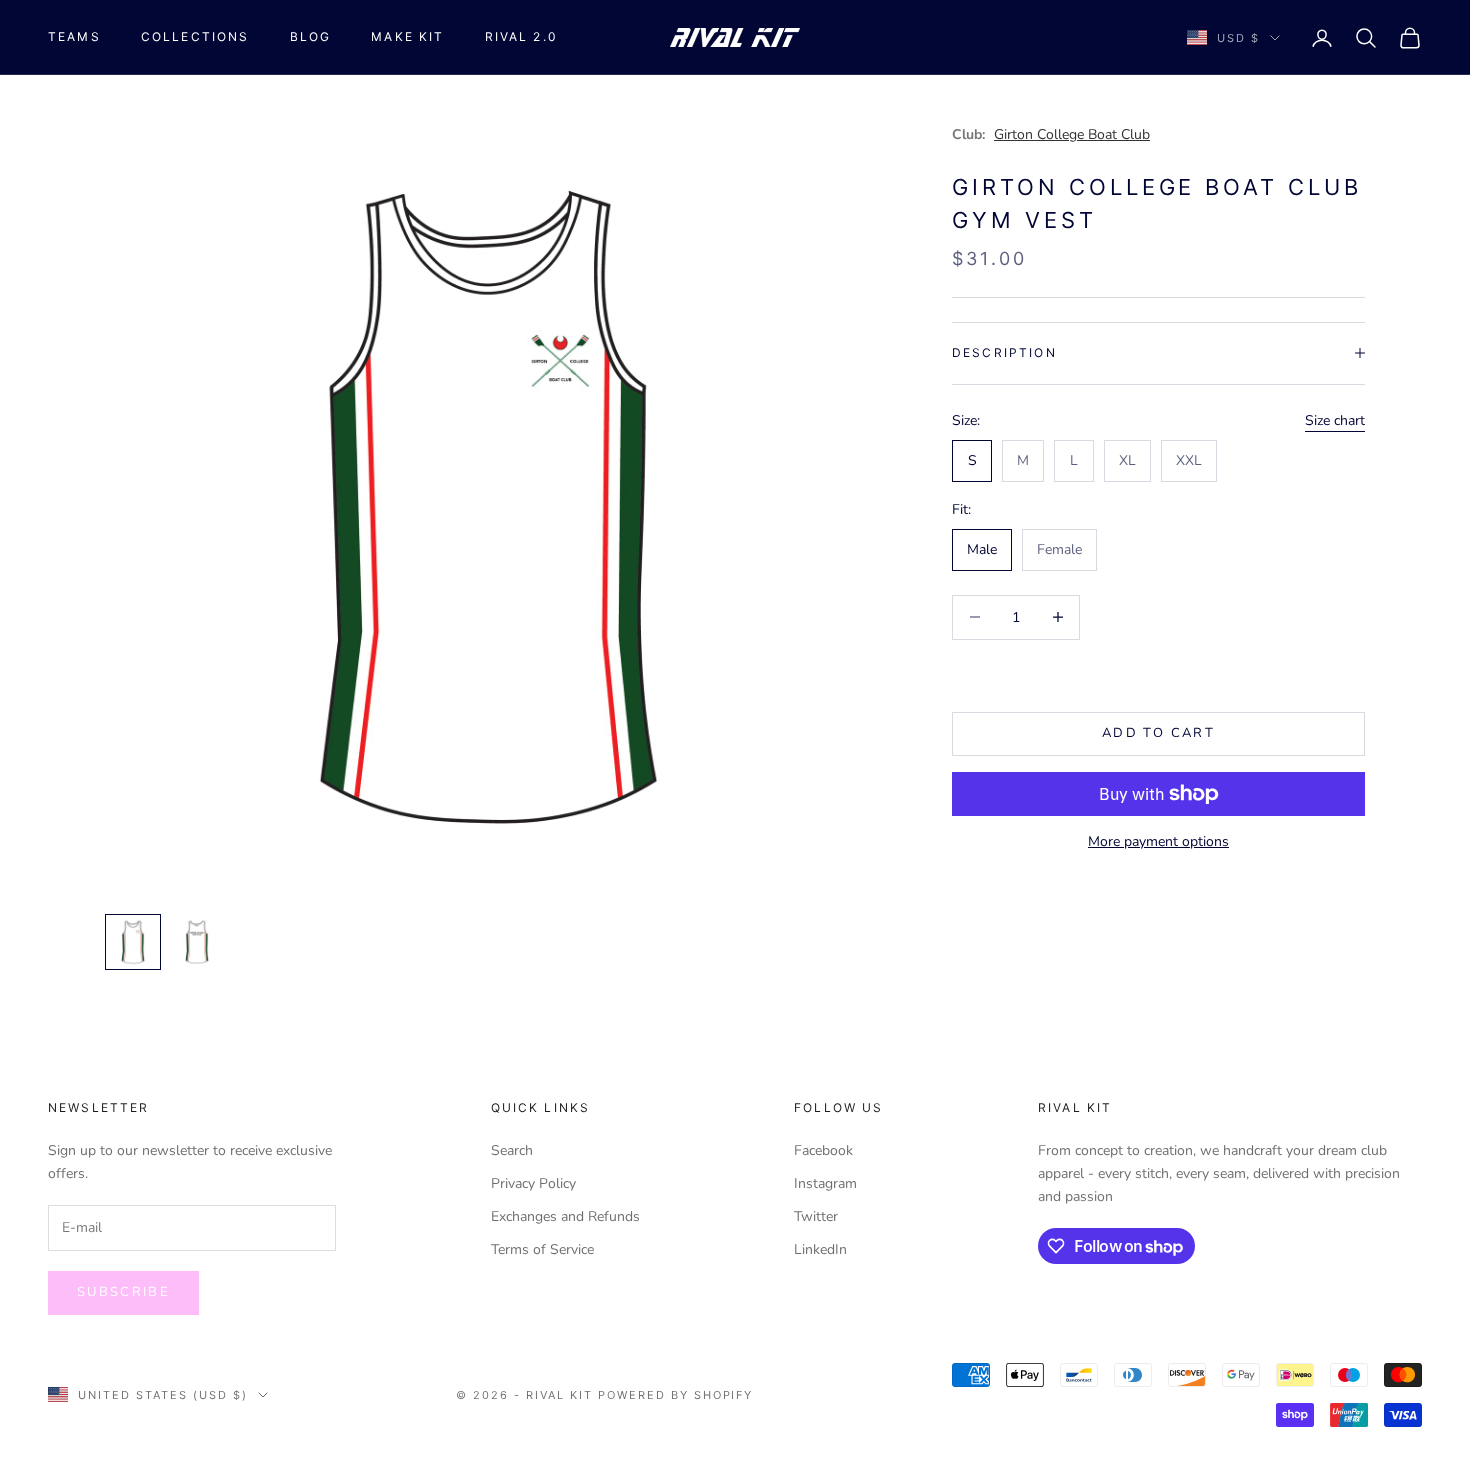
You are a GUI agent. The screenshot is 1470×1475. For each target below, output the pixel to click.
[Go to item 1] (133, 942)
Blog (311, 36)
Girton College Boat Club (1072, 134)
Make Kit (407, 36)
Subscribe (123, 1292)
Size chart (1335, 419)
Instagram (825, 1183)
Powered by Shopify (676, 1395)
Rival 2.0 (521, 36)
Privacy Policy (533, 1183)
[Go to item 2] (197, 942)
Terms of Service (542, 1249)
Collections (195, 36)
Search (512, 1150)
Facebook (823, 1150)
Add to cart (1158, 733)
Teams (74, 36)
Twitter (816, 1216)
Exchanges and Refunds (565, 1216)
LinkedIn (820, 1249)
